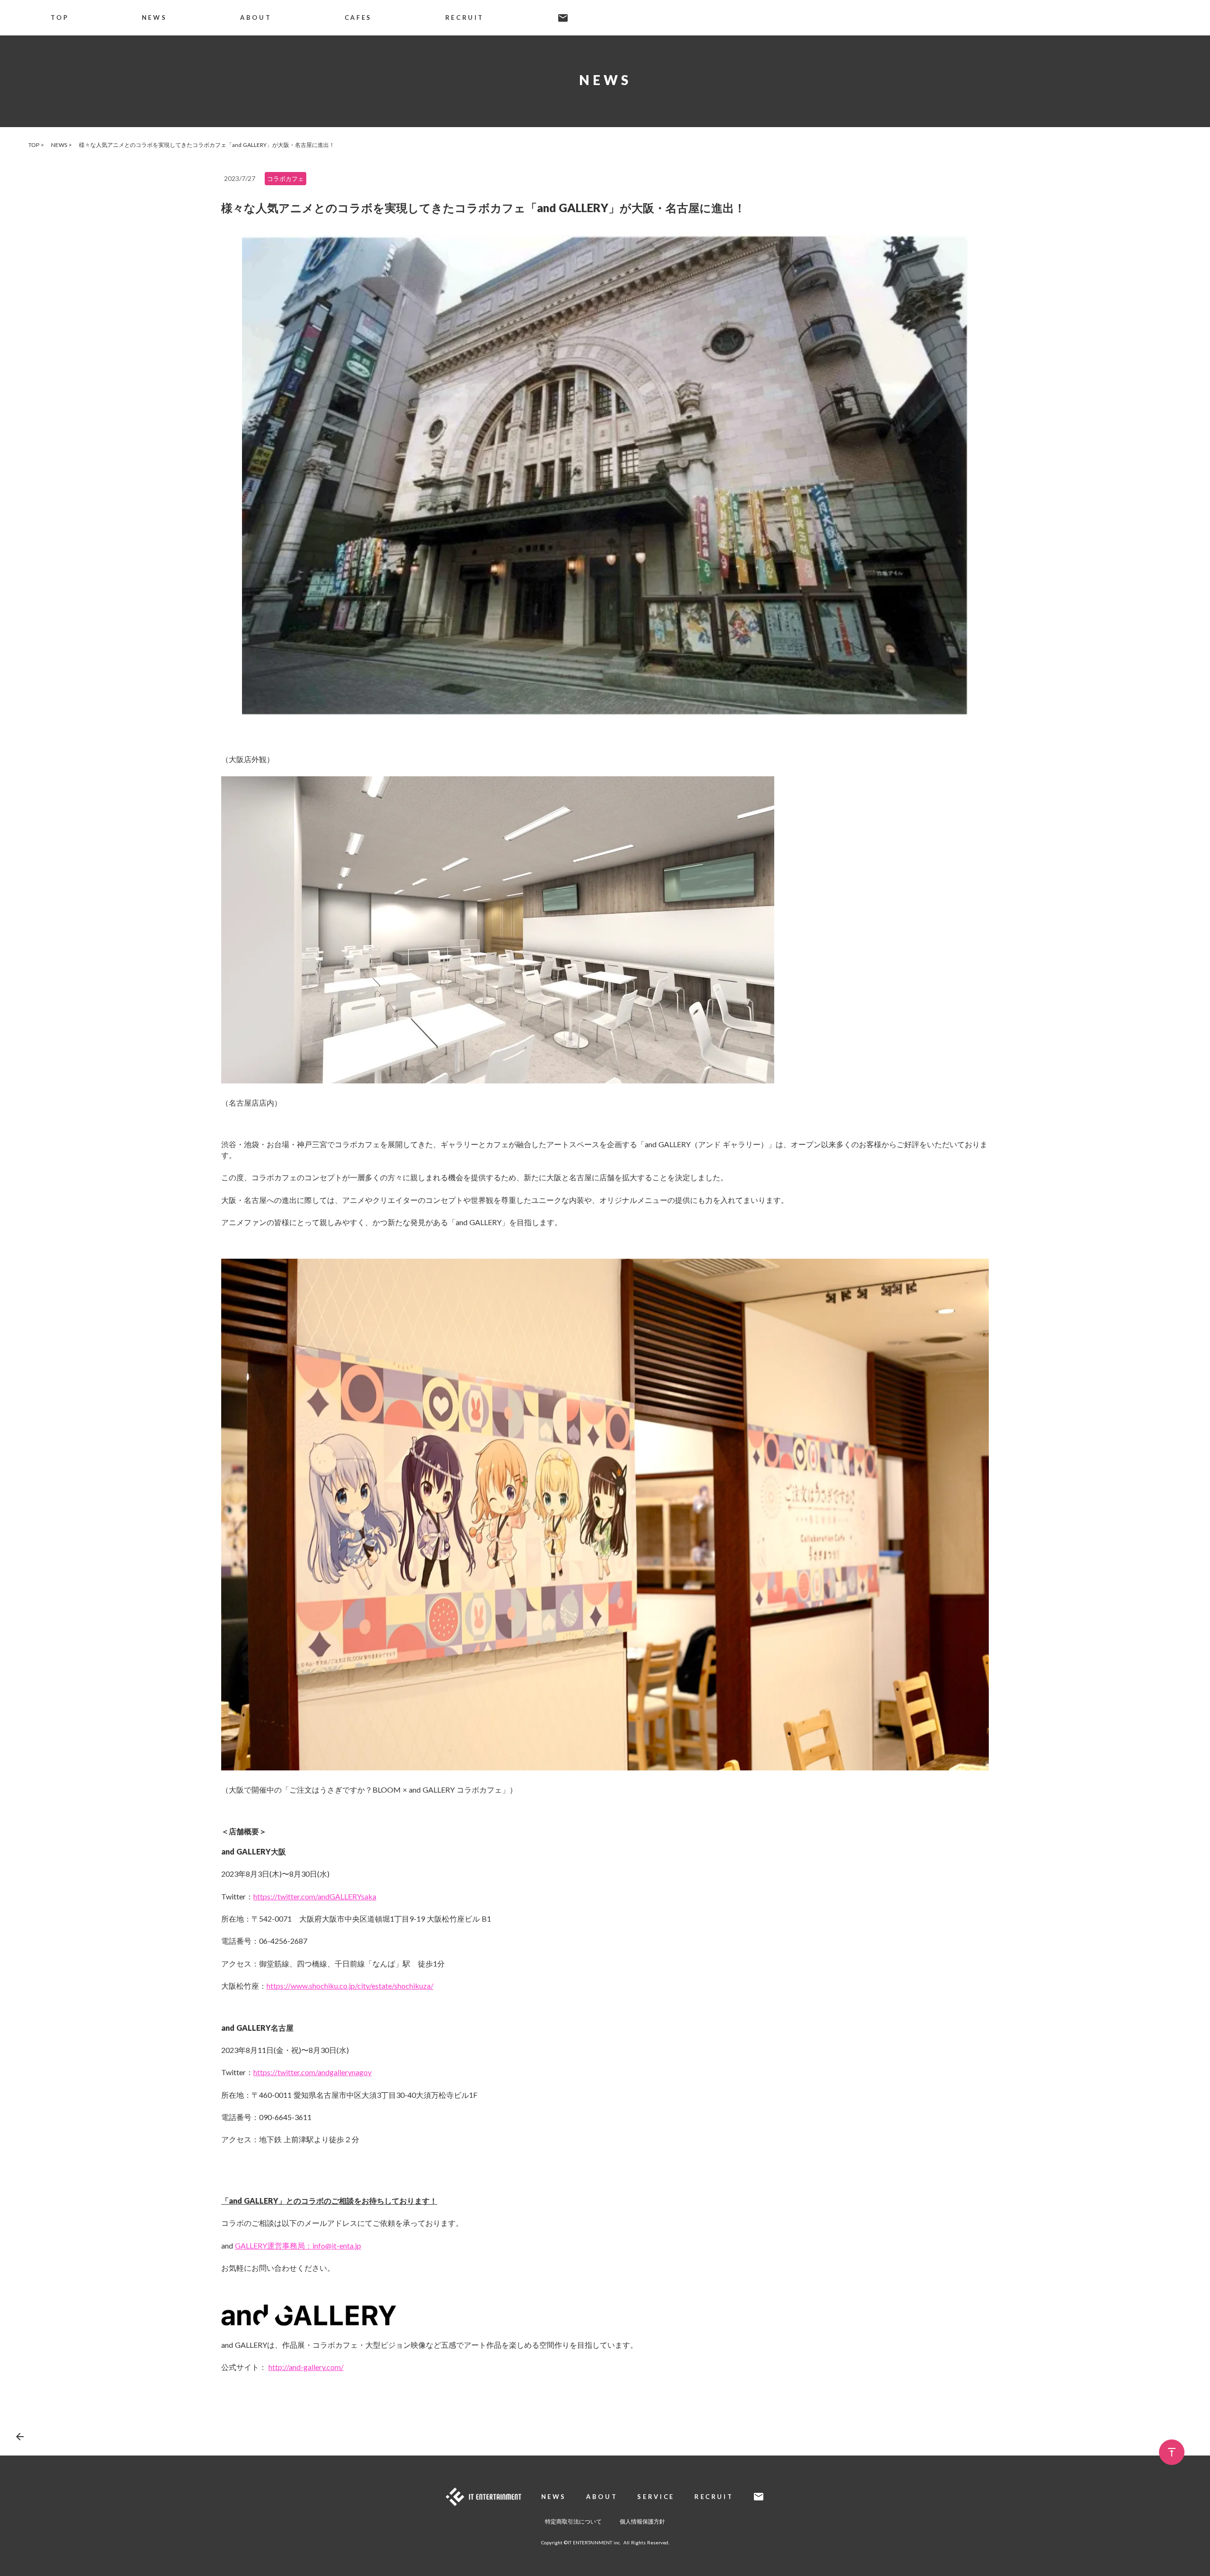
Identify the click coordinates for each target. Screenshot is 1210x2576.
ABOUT (256, 17)
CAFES (358, 17)
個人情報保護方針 (642, 2521)
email (563, 18)
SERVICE (656, 2497)
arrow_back (20, 2437)
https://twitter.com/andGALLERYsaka (315, 1896)
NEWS (155, 17)
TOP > (36, 145)
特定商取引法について (573, 2521)
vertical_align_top (1172, 2452)
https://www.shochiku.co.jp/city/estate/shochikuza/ (350, 1986)
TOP (60, 17)
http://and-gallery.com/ (306, 2367)
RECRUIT (465, 17)
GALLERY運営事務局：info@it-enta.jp (298, 2245)
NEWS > (61, 145)
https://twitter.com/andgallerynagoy (312, 2072)
